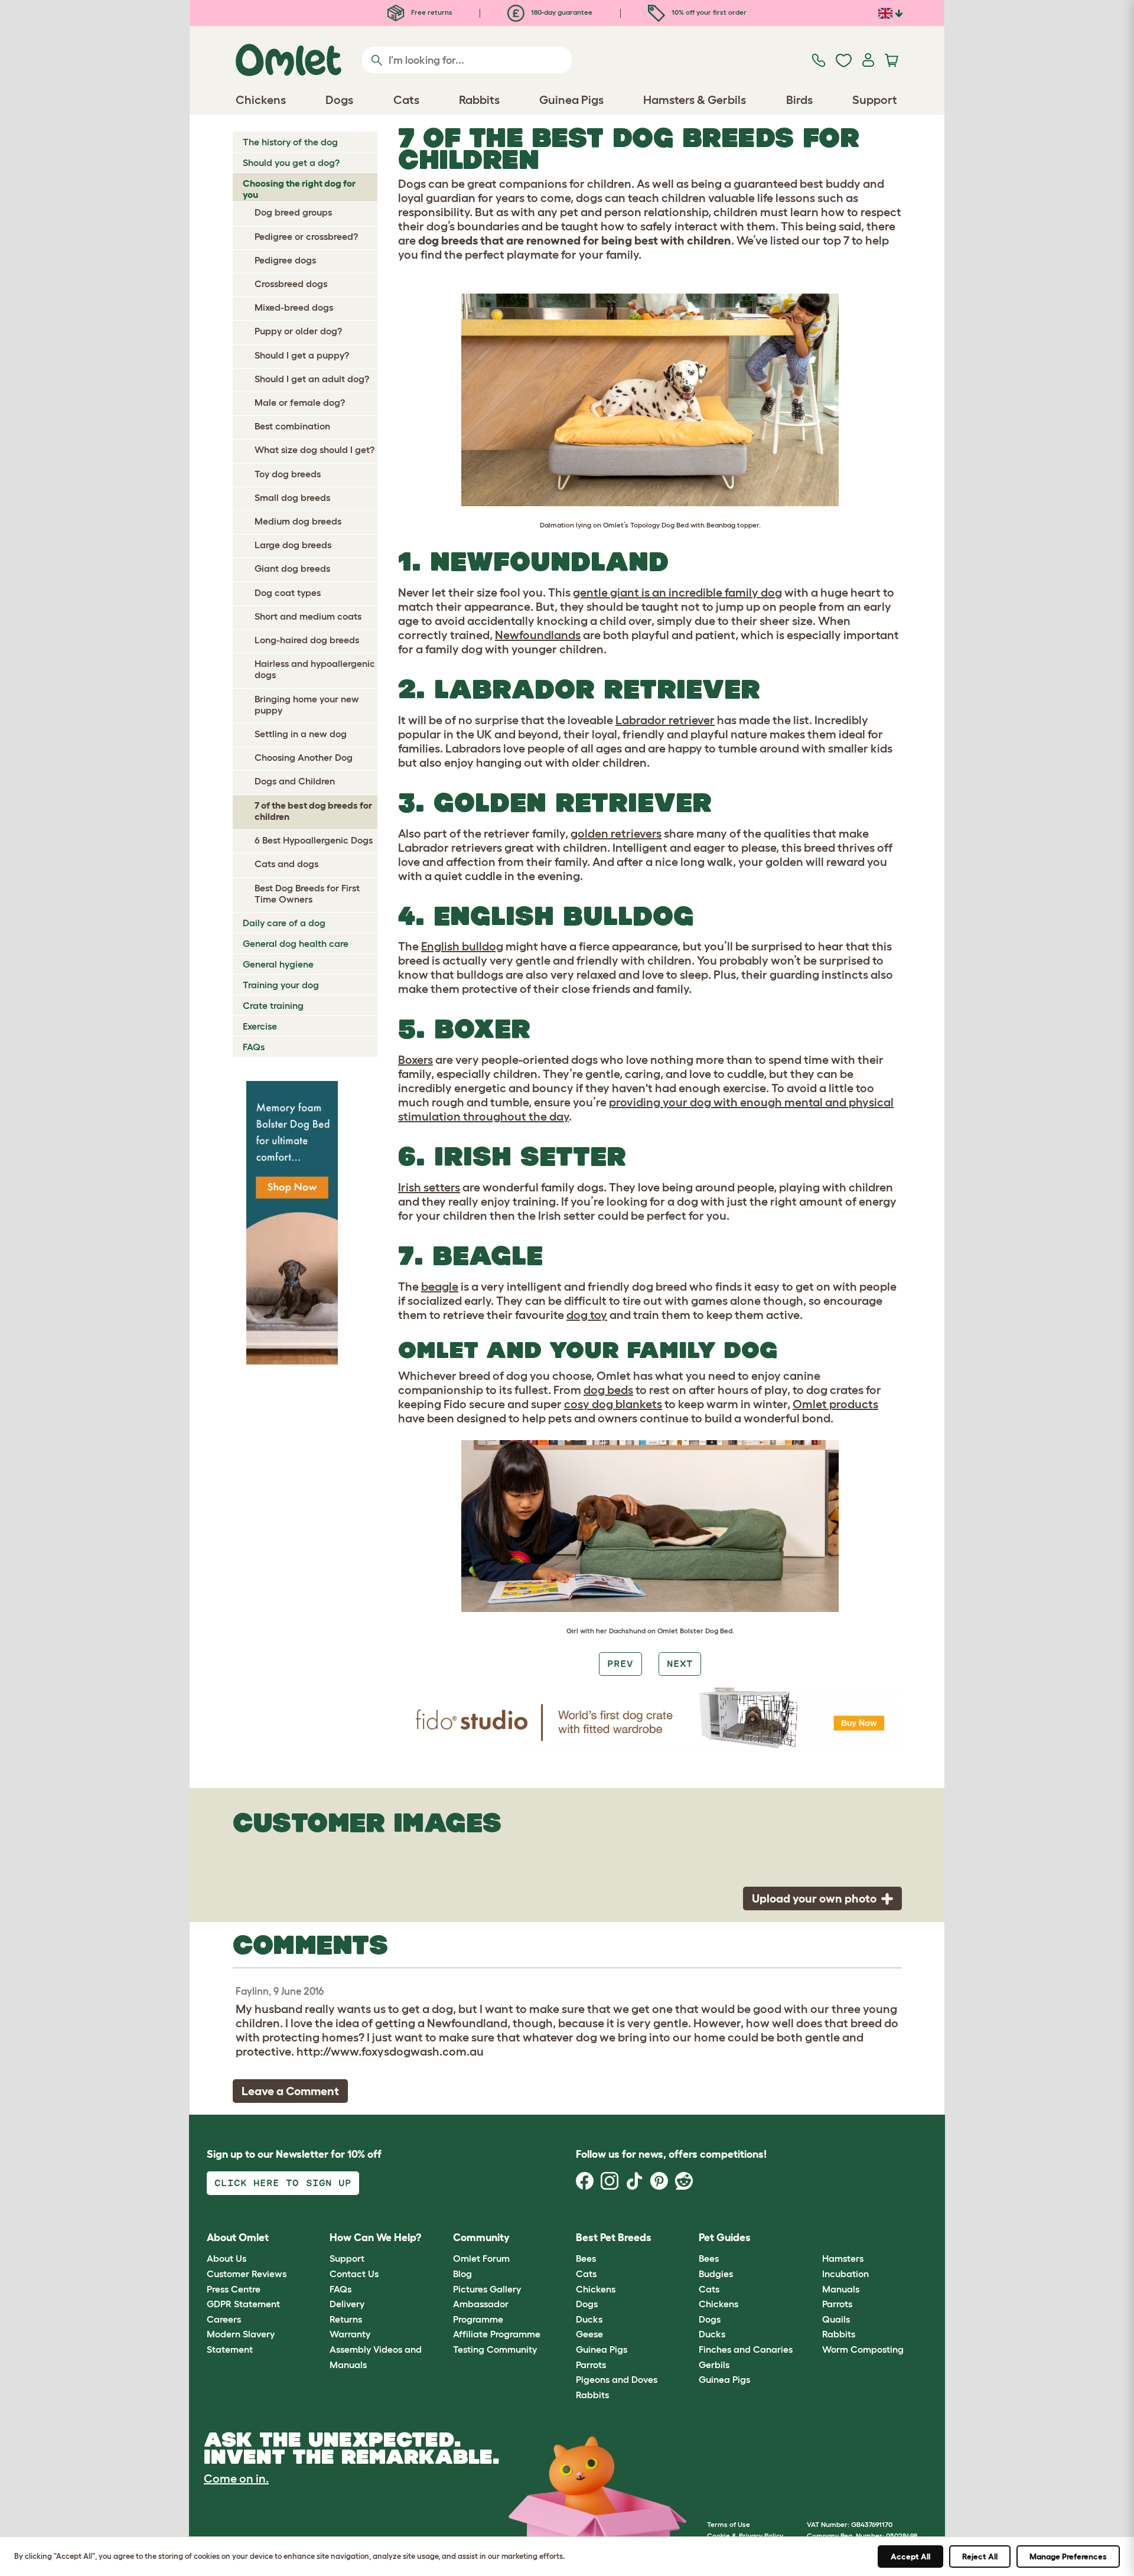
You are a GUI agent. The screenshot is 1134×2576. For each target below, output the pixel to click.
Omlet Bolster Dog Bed (695, 1631)
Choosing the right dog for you (299, 189)
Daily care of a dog (284, 923)
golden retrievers (616, 833)
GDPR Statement (243, 2304)
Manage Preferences (1068, 2557)
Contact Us (354, 2274)
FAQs (254, 1047)
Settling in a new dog (301, 734)
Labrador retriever (665, 720)
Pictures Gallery (487, 2289)
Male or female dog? (300, 402)
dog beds (608, 1390)
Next (680, 1664)
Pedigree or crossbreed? (306, 236)
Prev (620, 1664)
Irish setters (429, 1187)
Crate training (273, 1005)
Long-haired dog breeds (307, 640)
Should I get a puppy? (302, 355)
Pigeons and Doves (617, 2379)
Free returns (431, 12)
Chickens (596, 2289)
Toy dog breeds (288, 474)
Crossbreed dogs (291, 284)
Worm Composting (863, 2349)
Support (347, 2258)
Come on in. (236, 2479)
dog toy (587, 1315)
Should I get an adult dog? (312, 379)
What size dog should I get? (315, 450)
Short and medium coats (308, 616)
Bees (586, 2258)
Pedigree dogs (285, 260)
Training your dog (281, 985)
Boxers (416, 1060)
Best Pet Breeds (614, 2238)
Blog (462, 2274)
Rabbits (592, 2395)
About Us (227, 2258)
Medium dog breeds (298, 521)
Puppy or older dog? (298, 331)
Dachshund (627, 1631)
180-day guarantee (561, 12)
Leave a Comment (290, 2091)
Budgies (716, 2274)
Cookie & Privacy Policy (745, 2536)
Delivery (347, 2304)
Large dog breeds (293, 545)
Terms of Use (729, 2524)
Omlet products (835, 1404)
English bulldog (462, 946)
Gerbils (714, 2365)
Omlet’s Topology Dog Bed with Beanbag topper (681, 525)
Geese (589, 2334)
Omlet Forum (481, 2258)
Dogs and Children (295, 781)
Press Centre (234, 2289)
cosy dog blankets (613, 1404)
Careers (224, 2319)
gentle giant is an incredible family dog (677, 592)
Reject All (980, 2557)
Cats (586, 2274)
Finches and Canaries (746, 2349)
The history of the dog (290, 142)
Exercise (260, 1026)
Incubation (845, 2274)
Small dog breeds (292, 497)
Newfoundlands (538, 635)
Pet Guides (725, 2238)
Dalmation (557, 525)
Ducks (589, 2319)
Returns (346, 2319)
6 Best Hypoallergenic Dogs (314, 840)
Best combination (292, 426)
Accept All (910, 2557)
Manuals (841, 2289)
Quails (836, 2319)
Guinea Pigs (602, 2349)
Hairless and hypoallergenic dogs (315, 669)
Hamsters (843, 2258)
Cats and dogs (286, 864)
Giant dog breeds (292, 568)
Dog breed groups (293, 212)
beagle (440, 1287)
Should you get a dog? (291, 162)
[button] (813, 2238)
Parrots (591, 2365)
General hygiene (278, 964)
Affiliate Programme (497, 2334)
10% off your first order (708, 12)
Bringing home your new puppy (307, 704)
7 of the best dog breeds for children (313, 811)
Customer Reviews (247, 2274)
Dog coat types (288, 592)
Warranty (350, 2334)
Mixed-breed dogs (294, 307)
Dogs (587, 2304)
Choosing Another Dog (304, 757)
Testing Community (495, 2349)
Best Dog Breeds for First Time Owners (307, 893)
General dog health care (296, 943)
